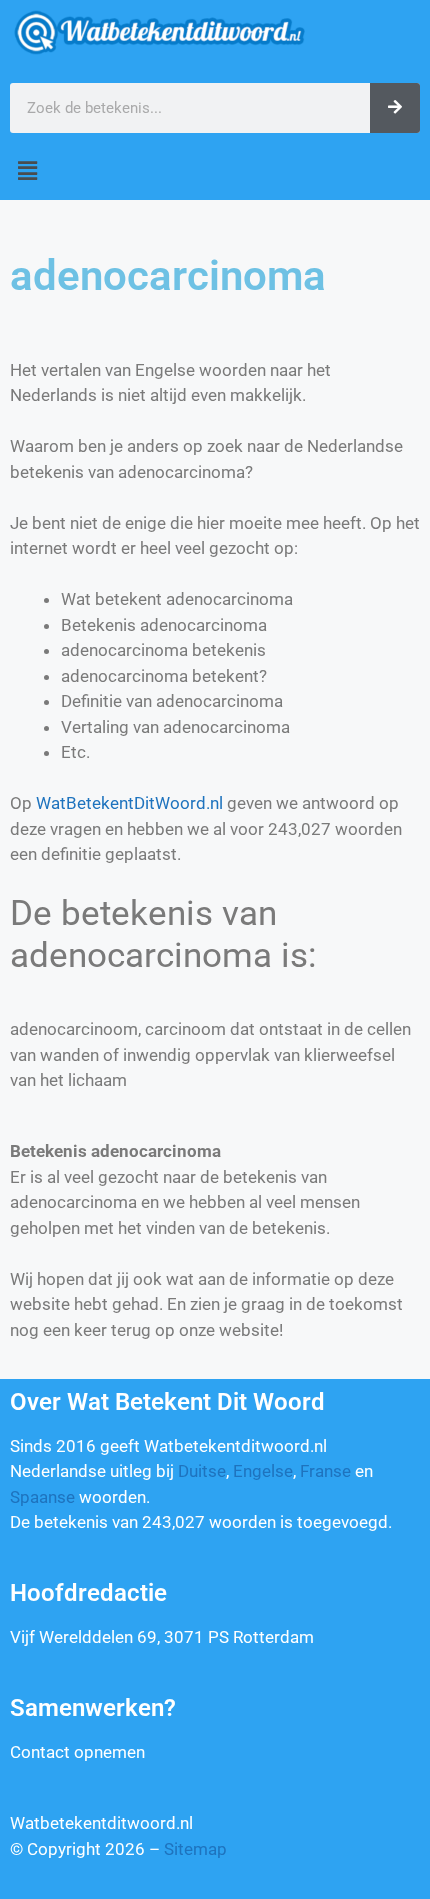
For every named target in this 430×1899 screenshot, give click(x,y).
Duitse (202, 1471)
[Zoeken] (395, 108)
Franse (325, 1471)
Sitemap (195, 1849)
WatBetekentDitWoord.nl (129, 803)
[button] (215, 171)
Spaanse (42, 1497)
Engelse (263, 1471)
